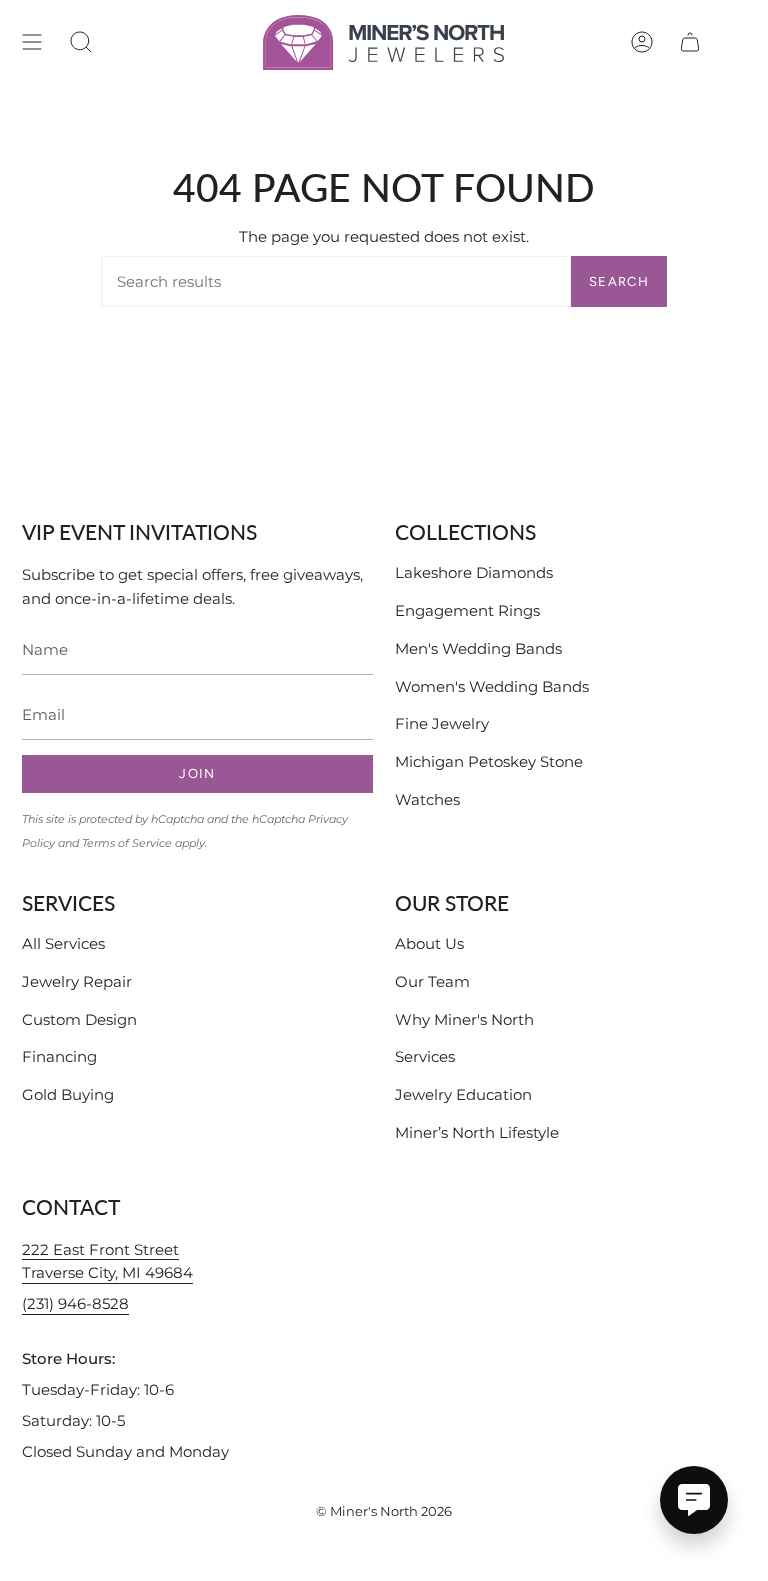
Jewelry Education (463, 1094)
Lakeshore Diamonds (474, 572)
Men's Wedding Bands (478, 648)
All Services (63, 943)
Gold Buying (68, 1094)
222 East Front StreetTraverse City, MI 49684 (107, 1261)
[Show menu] (32, 42)
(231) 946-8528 (75, 1303)
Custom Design (79, 1019)
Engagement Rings (467, 610)
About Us (429, 943)
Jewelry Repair (77, 981)
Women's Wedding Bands (492, 686)
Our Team (432, 981)
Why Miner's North (464, 1019)
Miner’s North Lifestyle (477, 1132)
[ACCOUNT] (642, 42)
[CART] (690, 42)
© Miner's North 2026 (384, 1511)
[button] (81, 42)
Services (425, 1056)
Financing (59, 1056)
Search (619, 281)
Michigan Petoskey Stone (489, 761)
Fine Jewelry (442, 723)
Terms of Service (127, 843)
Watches (427, 799)
